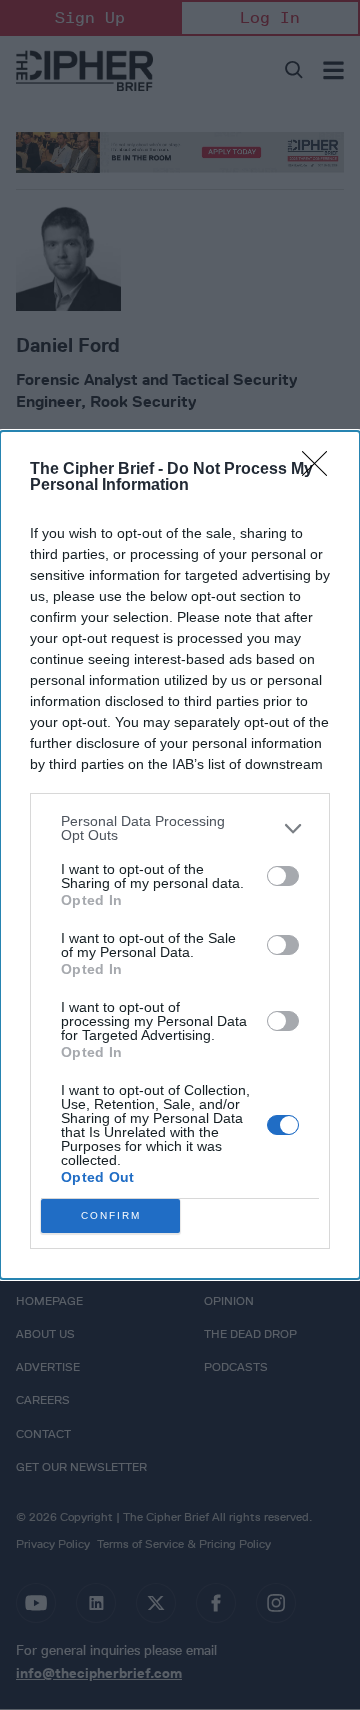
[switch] (283, 876)
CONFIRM (111, 1215)
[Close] (321, 470)
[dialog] (180, 855)
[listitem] (180, 828)
